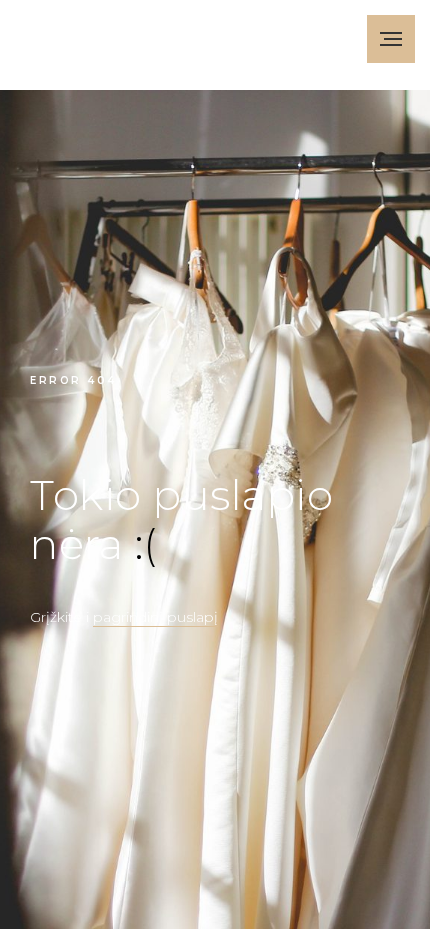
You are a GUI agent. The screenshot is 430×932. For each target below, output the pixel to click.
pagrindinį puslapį (155, 617)
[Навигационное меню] (391, 39)
